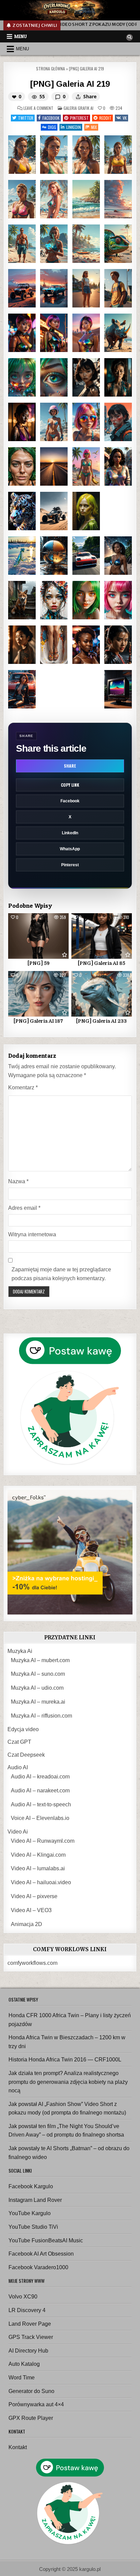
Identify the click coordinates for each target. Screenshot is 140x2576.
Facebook (51, 118)
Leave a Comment (38, 108)
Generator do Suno (31, 2391)
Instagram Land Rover (35, 2200)
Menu (21, 36)
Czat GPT (19, 1742)
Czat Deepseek (26, 1755)
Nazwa (18, 1181)
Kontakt (18, 2447)
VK (125, 118)
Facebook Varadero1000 (38, 2267)
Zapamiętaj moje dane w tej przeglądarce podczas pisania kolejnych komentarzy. (61, 1274)
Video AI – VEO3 (31, 1910)
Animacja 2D (27, 1924)
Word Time (22, 2378)
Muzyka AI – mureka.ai (38, 1702)
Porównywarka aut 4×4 (36, 2404)
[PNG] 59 (39, 963)
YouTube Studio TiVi (33, 2227)
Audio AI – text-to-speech (41, 1804)
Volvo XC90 (23, 2297)
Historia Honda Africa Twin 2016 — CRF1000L (65, 2060)
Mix (94, 127)
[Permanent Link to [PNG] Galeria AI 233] (102, 994)
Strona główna (50, 69)
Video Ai (18, 1832)
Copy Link (70, 785)
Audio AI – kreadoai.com (40, 1777)
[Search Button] (129, 37)
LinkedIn (70, 833)
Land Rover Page (30, 2324)
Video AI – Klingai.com (38, 1855)
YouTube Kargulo (30, 2213)
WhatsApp (70, 849)
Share (70, 766)
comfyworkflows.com (32, 1963)
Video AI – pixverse (34, 1896)
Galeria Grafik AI (78, 108)
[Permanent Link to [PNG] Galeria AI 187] (38, 994)
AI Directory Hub (28, 2351)
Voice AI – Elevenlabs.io (40, 1818)
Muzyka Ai (20, 1651)
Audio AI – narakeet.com (40, 1791)
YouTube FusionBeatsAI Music (46, 2240)
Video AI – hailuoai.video (41, 1882)
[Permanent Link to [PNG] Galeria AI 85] (102, 936)
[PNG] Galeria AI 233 (101, 1021)
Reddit (105, 118)
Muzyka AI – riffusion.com (41, 1716)
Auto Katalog (24, 2364)
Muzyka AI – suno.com (38, 1674)
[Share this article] (78, 97)
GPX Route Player (31, 2418)
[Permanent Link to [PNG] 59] (38, 936)
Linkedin (74, 127)
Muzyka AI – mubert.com (40, 1660)
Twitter (26, 118)
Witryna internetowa (32, 1234)
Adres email (24, 1208)
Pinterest (79, 118)
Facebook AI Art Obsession (41, 2254)
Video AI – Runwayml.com (43, 1841)
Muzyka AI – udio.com (37, 1688)
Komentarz (23, 1088)
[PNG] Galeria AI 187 (38, 1021)
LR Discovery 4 (27, 2310)
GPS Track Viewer (31, 2337)
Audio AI (18, 1767)
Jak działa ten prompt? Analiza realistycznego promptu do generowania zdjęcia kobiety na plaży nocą (68, 2082)
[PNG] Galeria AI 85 (101, 963)
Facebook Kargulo (31, 2186)
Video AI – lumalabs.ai (38, 1868)
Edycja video (23, 1729)
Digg (52, 127)
